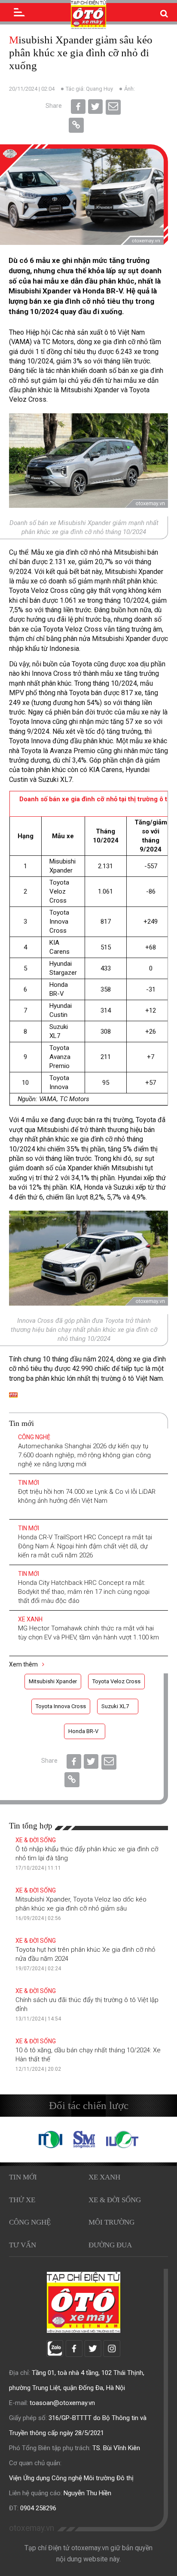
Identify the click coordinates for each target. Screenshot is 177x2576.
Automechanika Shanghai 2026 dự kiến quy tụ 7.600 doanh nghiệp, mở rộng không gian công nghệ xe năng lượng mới (84, 1455)
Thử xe (22, 2200)
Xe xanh (30, 1619)
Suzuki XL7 (115, 1706)
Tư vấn (23, 2245)
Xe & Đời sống (36, 1840)
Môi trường (111, 2222)
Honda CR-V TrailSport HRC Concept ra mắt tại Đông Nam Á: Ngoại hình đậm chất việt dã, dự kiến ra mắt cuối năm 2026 (85, 1546)
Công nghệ (34, 1437)
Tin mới (29, 1483)
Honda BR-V (83, 1731)
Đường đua (110, 2245)
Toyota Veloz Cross (116, 1681)
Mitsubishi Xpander (53, 1681)
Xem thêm (24, 1664)
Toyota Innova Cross (61, 1706)
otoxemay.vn (32, 2528)
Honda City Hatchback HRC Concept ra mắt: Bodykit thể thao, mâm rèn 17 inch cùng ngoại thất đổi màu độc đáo (84, 1592)
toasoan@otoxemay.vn (62, 2403)
